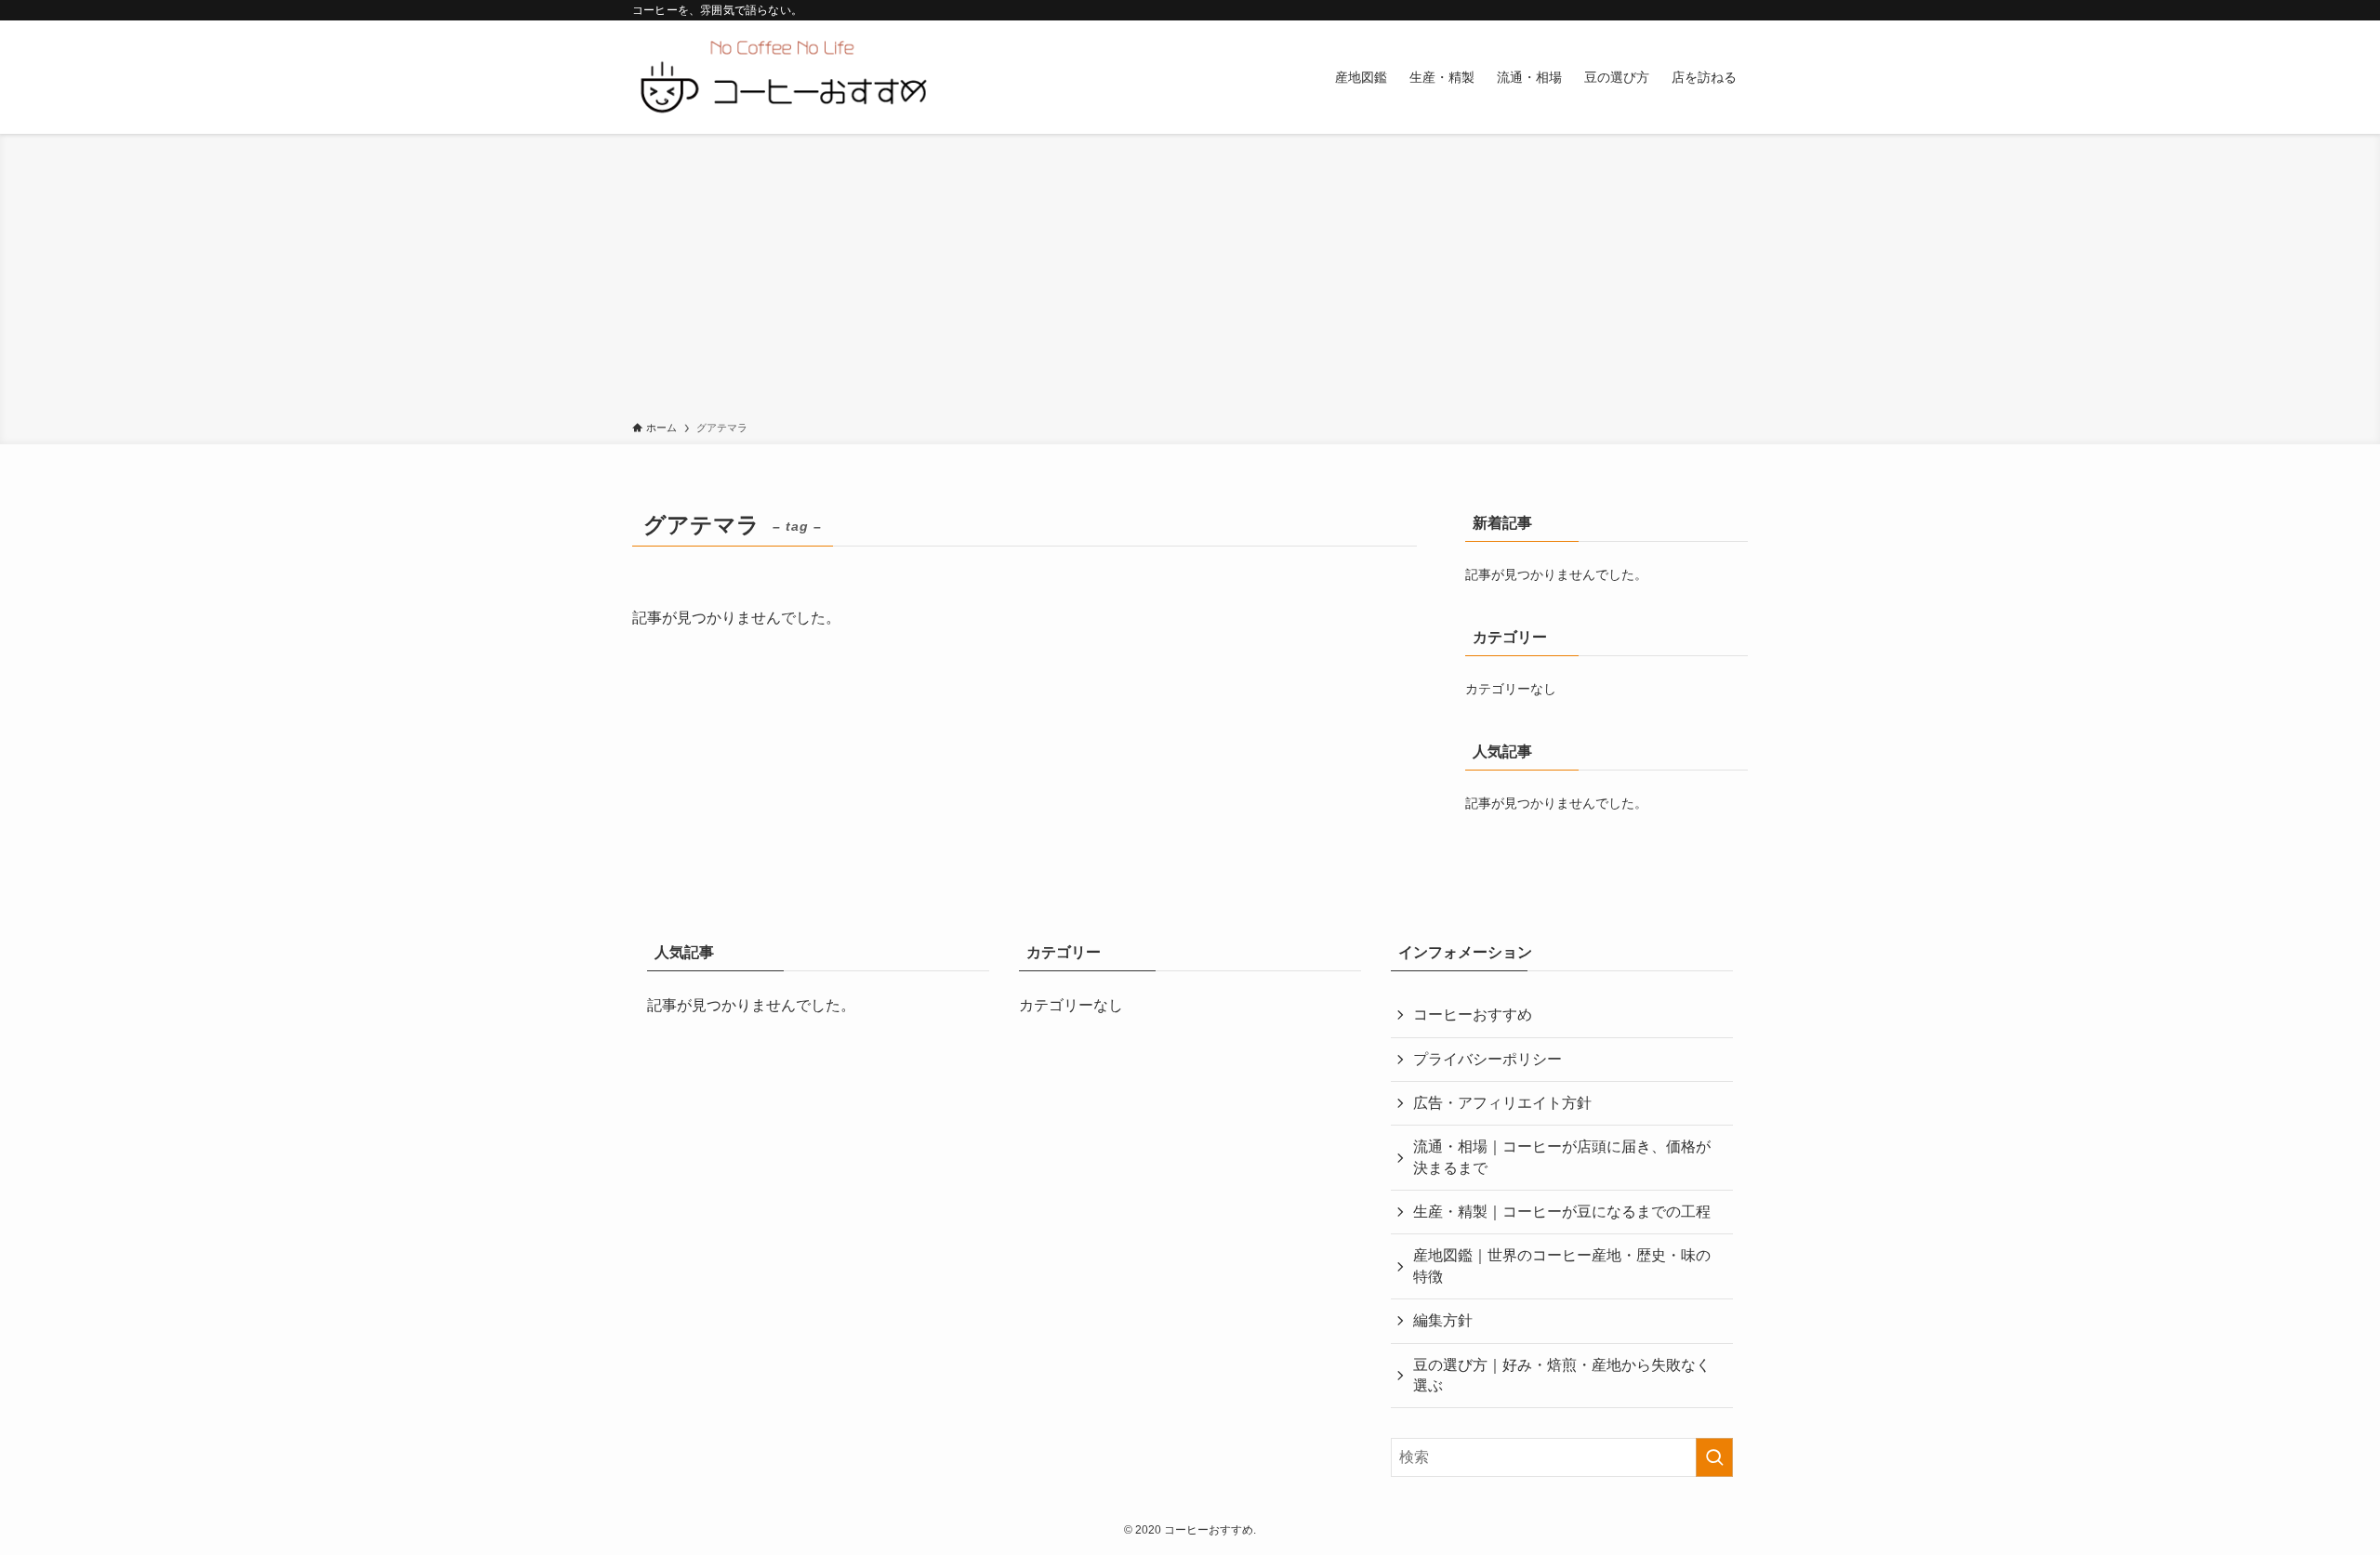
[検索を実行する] (1714, 1457)
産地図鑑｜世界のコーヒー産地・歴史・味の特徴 (1562, 1265)
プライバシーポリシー (1487, 1059)
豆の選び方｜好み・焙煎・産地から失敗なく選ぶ (1562, 1375)
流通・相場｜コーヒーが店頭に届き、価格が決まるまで (1562, 1157)
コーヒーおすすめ (1473, 1015)
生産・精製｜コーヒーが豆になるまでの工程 (1562, 1212)
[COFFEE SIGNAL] (782, 77)
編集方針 (1443, 1320)
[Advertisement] (1190, 281)
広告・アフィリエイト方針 (1502, 1103)
